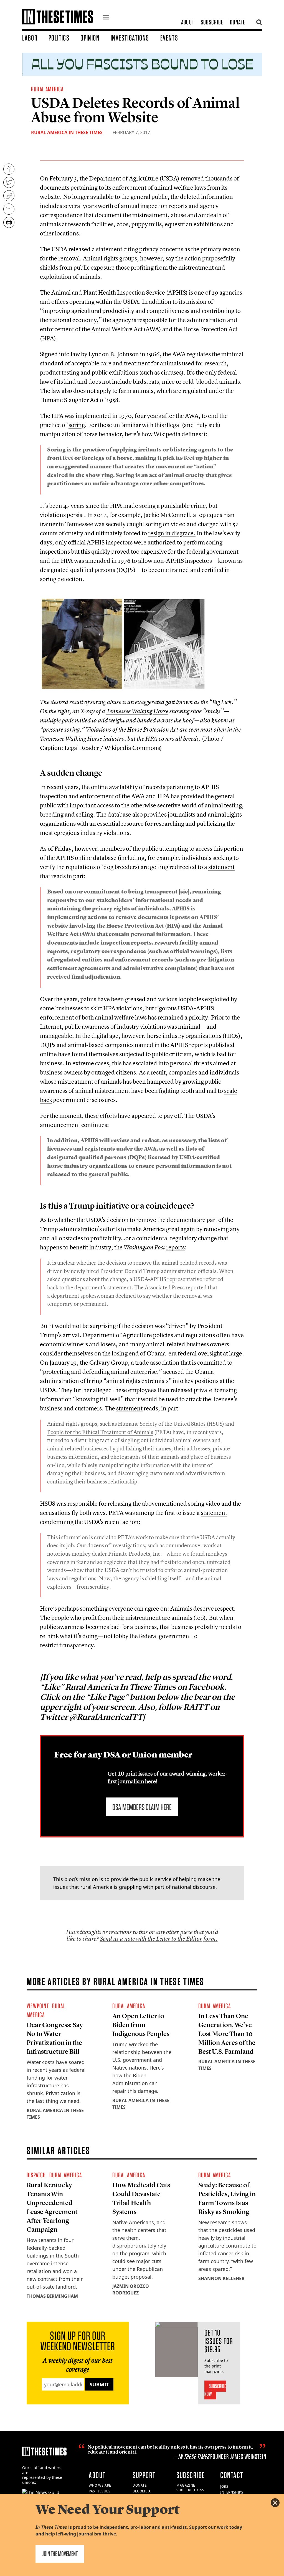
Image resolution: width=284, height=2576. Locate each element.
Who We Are (100, 2485)
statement (221, 867)
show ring (99, 475)
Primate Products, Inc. (135, 1554)
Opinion (90, 38)
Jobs (224, 2486)
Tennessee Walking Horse (137, 711)
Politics (59, 38)
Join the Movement (60, 2554)
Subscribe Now (215, 2390)
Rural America (47, 89)
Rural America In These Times (67, 132)
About (188, 22)
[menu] (106, 18)
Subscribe (212, 22)
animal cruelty (185, 475)
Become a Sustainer (142, 2494)
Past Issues (100, 2491)
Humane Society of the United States (162, 1424)
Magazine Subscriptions (190, 2488)
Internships (232, 2492)
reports (175, 1247)
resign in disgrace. (172, 533)
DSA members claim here (142, 1807)
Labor (30, 38)
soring (77, 425)
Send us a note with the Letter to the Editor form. (159, 1939)
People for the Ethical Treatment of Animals (100, 1432)
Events (169, 38)
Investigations (130, 38)
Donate (238, 22)
